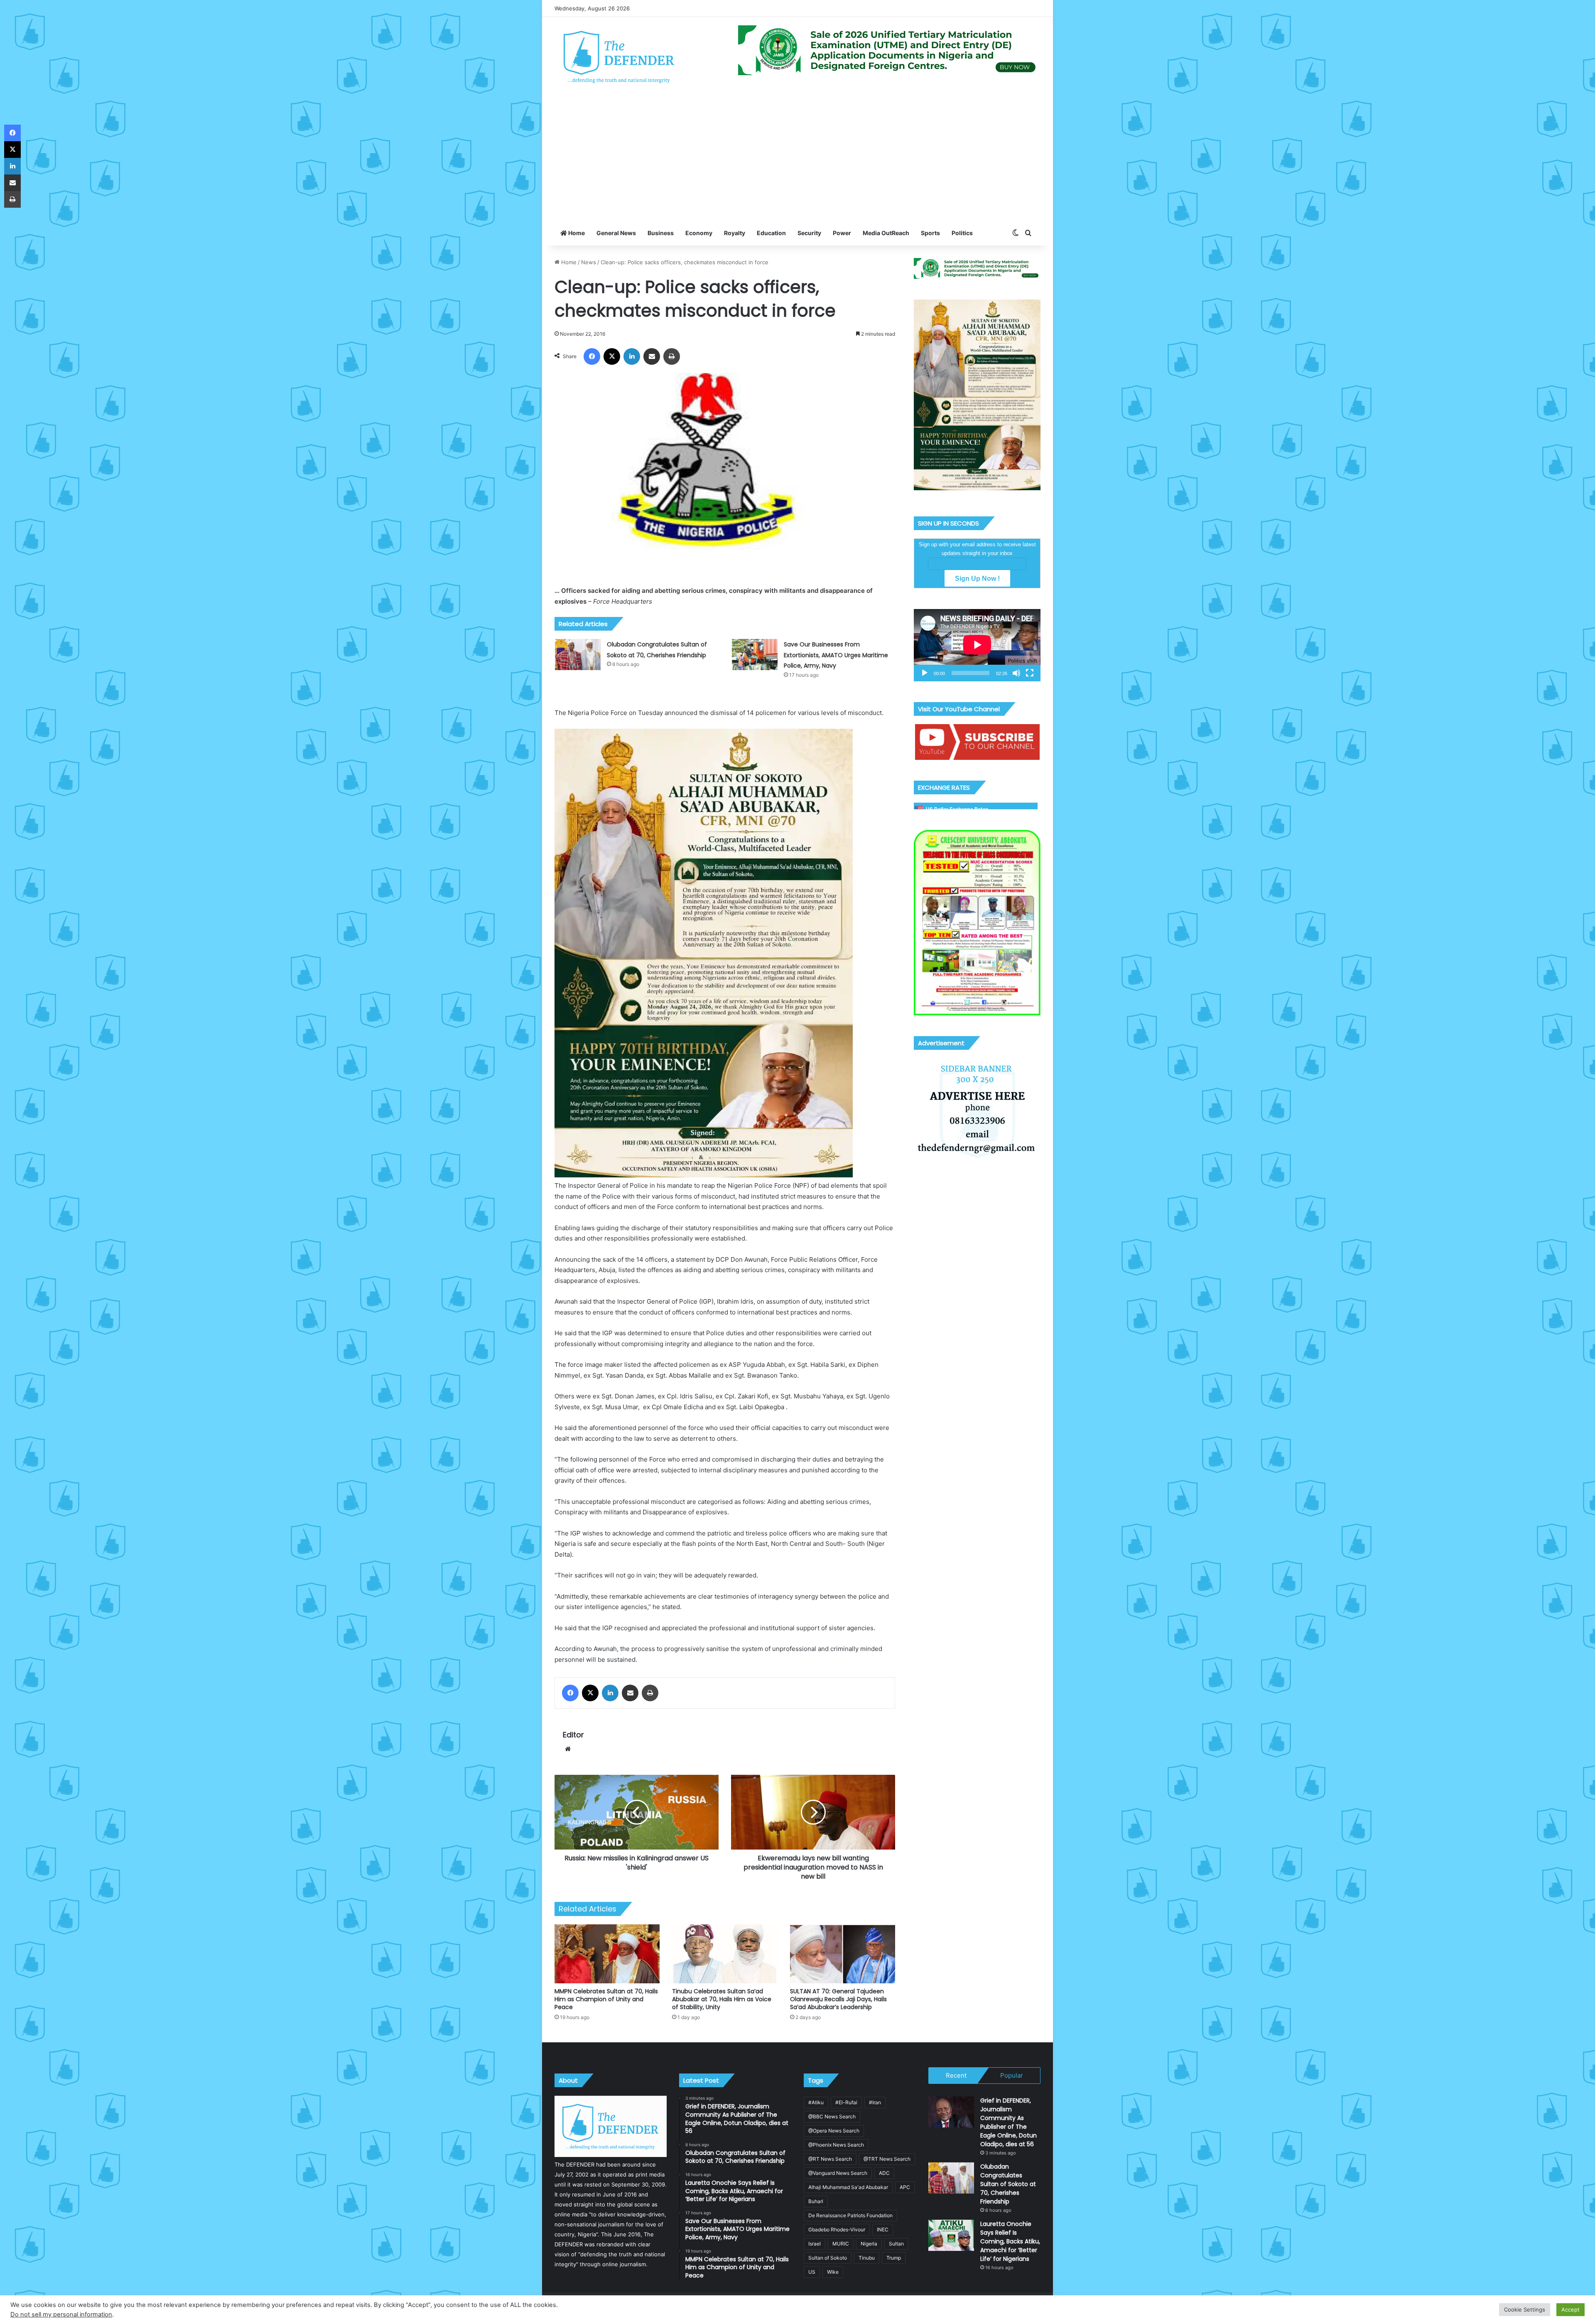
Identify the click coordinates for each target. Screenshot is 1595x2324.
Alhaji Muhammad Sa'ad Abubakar (848, 2187)
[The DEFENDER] (619, 57)
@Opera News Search (834, 2131)
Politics (962, 233)
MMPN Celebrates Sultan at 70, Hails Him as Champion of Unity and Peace (606, 1999)
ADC (884, 2173)
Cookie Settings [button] (1525, 2309)
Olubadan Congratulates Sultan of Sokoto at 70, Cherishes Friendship (1008, 2184)
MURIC (841, 2244)
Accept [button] (1570, 2309)
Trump (894, 2258)
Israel (815, 2244)
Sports (930, 233)
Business (661, 233)
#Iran (875, 2102)
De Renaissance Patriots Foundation (850, 2215)
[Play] (925, 673)
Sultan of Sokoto (828, 2258)
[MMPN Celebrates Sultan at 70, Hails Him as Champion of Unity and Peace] (607, 1954)
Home (576, 233)
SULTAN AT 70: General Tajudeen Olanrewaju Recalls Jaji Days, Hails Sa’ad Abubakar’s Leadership (838, 1999)
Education (771, 233)
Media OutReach (886, 233)
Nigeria (869, 2244)
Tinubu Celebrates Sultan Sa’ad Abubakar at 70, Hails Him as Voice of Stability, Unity (722, 1999)
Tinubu (867, 2258)
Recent (956, 2075)
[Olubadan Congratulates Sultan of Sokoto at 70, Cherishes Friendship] (578, 655)
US (812, 2272)
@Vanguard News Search (838, 2173)
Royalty (735, 233)
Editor (573, 1735)
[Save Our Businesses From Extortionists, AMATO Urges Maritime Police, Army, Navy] (755, 655)
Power (842, 233)
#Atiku (816, 2102)
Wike (833, 2272)
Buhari (816, 2201)
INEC (883, 2229)
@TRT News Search (887, 2159)
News (589, 262)
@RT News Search (830, 2159)
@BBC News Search (832, 2116)
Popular (1012, 2075)
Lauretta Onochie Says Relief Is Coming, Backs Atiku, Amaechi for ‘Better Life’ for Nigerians (1010, 2241)
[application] (977, 645)
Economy (699, 233)
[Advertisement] (797, 158)
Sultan (896, 2244)
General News (616, 233)
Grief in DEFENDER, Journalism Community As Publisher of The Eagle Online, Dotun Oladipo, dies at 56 (1009, 2122)
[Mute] (1016, 673)
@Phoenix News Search (836, 2145)
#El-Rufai (846, 2102)
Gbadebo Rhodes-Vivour (837, 2229)
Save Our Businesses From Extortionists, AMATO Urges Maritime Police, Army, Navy (836, 655)
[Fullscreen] (1030, 673)
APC (905, 2187)
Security (809, 233)
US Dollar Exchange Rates (957, 809)
